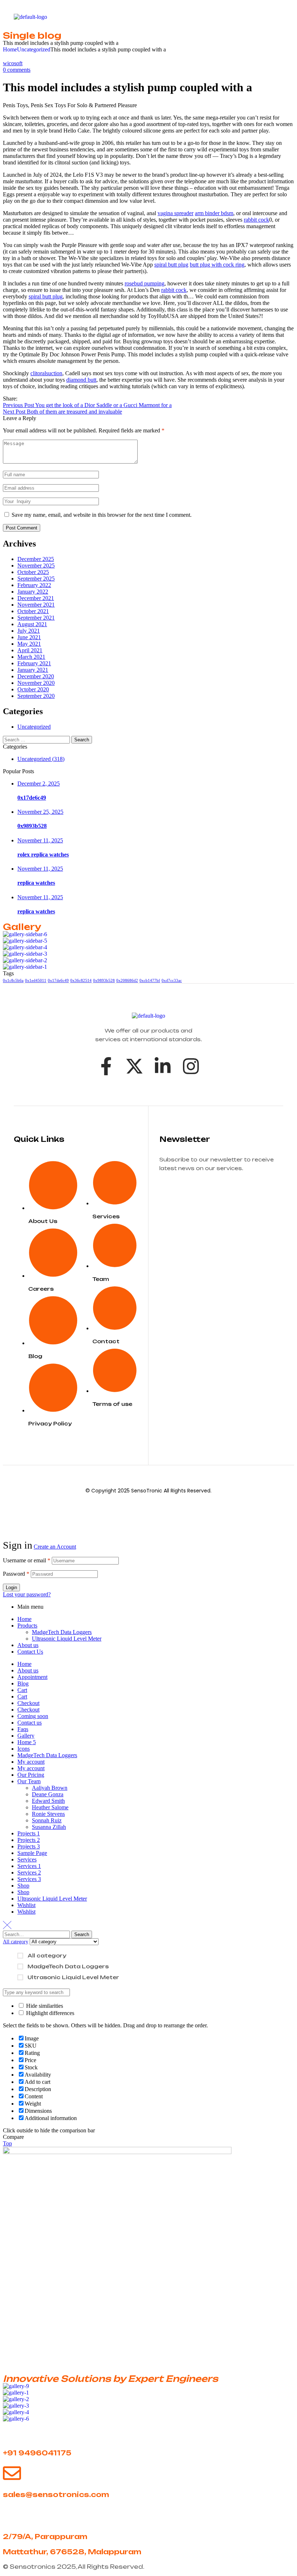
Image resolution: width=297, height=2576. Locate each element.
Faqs (23, 1729)
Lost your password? (27, 1594)
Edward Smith (48, 1801)
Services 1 (29, 1866)
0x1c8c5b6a (13, 981)
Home (10, 49)
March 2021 (31, 657)
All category (47, 1955)
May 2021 (29, 644)
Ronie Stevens (48, 1814)
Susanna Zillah (49, 1827)
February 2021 (34, 663)
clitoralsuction (46, 373)
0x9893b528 (32, 826)
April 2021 (30, 650)
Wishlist (26, 1905)
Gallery (26, 1736)
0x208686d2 (127, 981)
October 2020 (33, 689)
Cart (22, 1690)
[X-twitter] (134, 1066)
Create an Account (55, 1547)
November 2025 (36, 566)
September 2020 (36, 696)
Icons (24, 1749)
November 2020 (36, 683)
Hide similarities (44, 2006)
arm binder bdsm (214, 213)
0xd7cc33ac (172, 981)
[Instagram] (191, 1066)
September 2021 (36, 618)
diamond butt (81, 380)
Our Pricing (31, 1775)
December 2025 (36, 559)
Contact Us (30, 1652)
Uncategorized (34, 49)
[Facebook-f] (106, 1066)
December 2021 (36, 598)
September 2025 (36, 579)
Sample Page (32, 1853)
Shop (23, 1886)
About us (28, 1645)
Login (11, 1588)
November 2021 (36, 605)
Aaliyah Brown (50, 1788)
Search (82, 1934)
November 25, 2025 (40, 812)
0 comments (17, 70)
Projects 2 (29, 1840)
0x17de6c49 (32, 798)
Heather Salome (50, 1807)
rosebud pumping (145, 283)
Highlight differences (49, 2013)
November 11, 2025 (40, 840)
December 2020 (36, 676)
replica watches (36, 883)
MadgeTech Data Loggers (62, 1632)
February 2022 (34, 585)
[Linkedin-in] (163, 1066)
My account (31, 1762)
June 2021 (29, 637)
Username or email (27, 1560)
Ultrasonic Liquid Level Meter (67, 1639)
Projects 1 (29, 1833)
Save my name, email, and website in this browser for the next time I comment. (102, 515)
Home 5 (27, 1742)
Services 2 (29, 1873)
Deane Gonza (48, 1794)
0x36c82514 (81, 981)
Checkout (28, 1703)
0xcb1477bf (150, 981)
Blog (23, 1683)
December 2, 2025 (39, 784)
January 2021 (33, 670)
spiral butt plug (171, 265)
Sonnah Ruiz (47, 1820)
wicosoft (13, 63)
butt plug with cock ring (217, 265)
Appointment (32, 1677)
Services (27, 1859)
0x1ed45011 (36, 981)
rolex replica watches (43, 855)
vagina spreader (175, 213)
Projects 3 (29, 1846)
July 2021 (29, 631)
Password (16, 1574)
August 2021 (32, 624)
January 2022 (33, 592)
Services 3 (29, 1879)
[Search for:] (37, 739)
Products (27, 1626)
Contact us (30, 1723)
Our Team (29, 1781)
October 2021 (33, 611)
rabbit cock (256, 220)
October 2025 (33, 572)
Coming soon (33, 1716)
